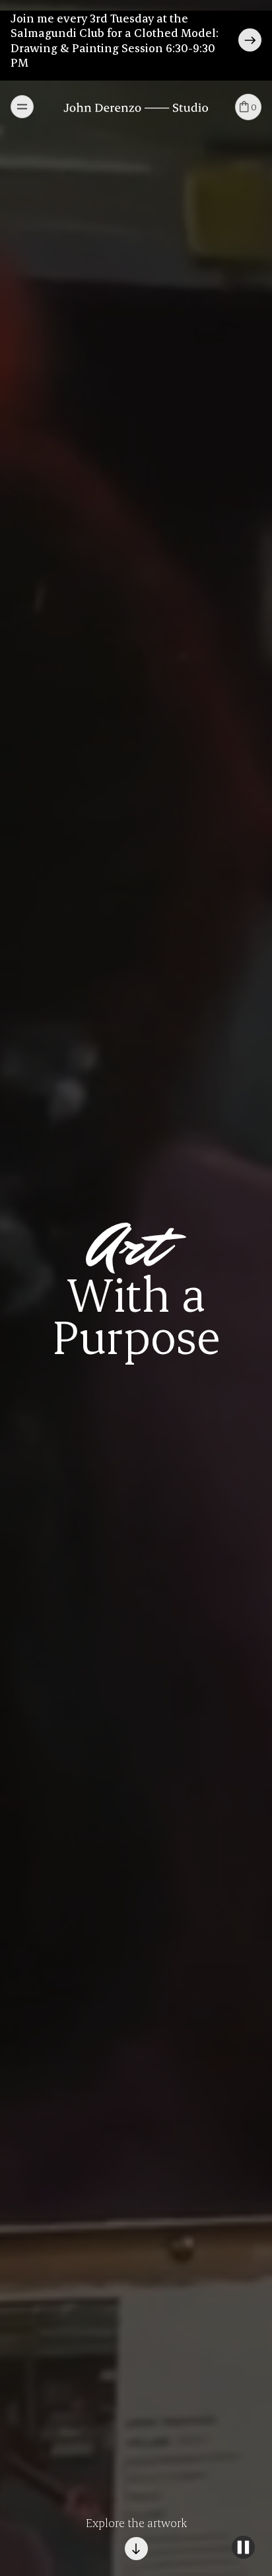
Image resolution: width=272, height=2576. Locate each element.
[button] (22, 107)
